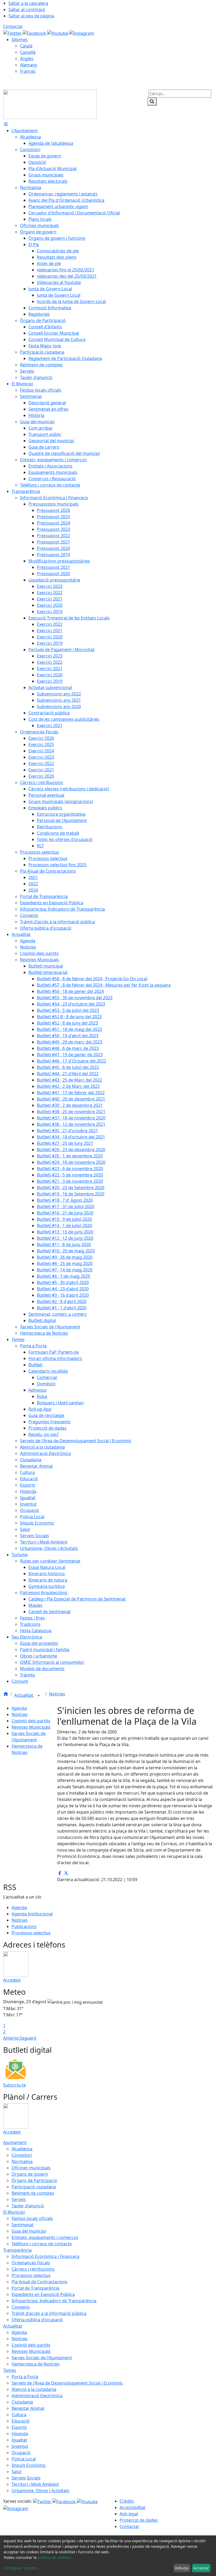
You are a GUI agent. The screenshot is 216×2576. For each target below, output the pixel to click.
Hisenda (20, 2434)
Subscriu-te (14, 2085)
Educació (21, 2421)
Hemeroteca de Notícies (36, 2364)
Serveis (19, 2199)
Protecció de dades (139, 2520)
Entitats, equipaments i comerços (45, 2237)
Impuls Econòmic (29, 2465)
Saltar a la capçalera (28, 3)
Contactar (13, 26)
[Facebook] (35, 33)
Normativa (22, 2161)
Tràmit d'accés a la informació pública (49, 2313)
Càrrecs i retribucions (33, 2269)
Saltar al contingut (27, 9)
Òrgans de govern (30, 2174)
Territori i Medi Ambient (35, 2484)
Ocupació (21, 2453)
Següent (28, 2038)
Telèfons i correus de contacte (42, 2244)
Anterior (11, 2038)
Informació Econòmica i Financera (45, 2256)
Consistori (22, 2155)
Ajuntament (15, 2142)
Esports (19, 2427)
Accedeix (12, 1980)
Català (26, 46)
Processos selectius (31, 1933)
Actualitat (24, 1695)
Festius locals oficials (32, 2218)
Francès (28, 71)
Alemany (29, 65)
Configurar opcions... (22, 2568)
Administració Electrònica (37, 2396)
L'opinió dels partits (31, 1721)
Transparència (17, 2250)
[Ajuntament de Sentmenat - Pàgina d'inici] (50, 104)
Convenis (21, 2307)
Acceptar (201, 2568)
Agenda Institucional (32, 1914)
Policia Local (24, 2459)
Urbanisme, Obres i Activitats (41, 2491)
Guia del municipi (29, 2231)
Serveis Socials (26, 2478)
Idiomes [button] (20, 40)
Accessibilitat (132, 2507)
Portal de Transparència (35, 2288)
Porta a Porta (25, 2377)
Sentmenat (23, 2225)
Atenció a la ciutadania (34, 2389)
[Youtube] (58, 33)
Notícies (57, 1694)
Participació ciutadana (34, 2187)
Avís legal (129, 2514)
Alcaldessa (22, 2149)
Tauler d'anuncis (28, 2206)
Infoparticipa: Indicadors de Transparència (54, 2301)
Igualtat (19, 2440)
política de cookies (54, 2557)
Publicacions (24, 1926)
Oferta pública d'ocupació (37, 2320)
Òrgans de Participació (34, 2180)
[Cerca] (152, 102)
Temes (10, 2370)
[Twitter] (13, 33)
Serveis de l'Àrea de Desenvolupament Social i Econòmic (67, 2383)
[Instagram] (82, 33)
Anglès (27, 59)
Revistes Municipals (31, 1727)
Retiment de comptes (33, 2193)
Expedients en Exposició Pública (43, 2294)
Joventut (20, 2446)
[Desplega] (39, 1696)
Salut (17, 2472)
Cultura (19, 2415)
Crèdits (127, 2501)
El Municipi (14, 2212)
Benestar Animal (28, 2408)
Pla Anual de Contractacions (40, 2282)
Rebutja (182, 2568)
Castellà (28, 52)
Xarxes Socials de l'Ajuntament (42, 2358)
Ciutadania (22, 2402)
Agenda (19, 1708)
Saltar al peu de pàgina (31, 16)
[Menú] (6, 124)
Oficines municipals (31, 2168)
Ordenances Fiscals (31, 2263)
